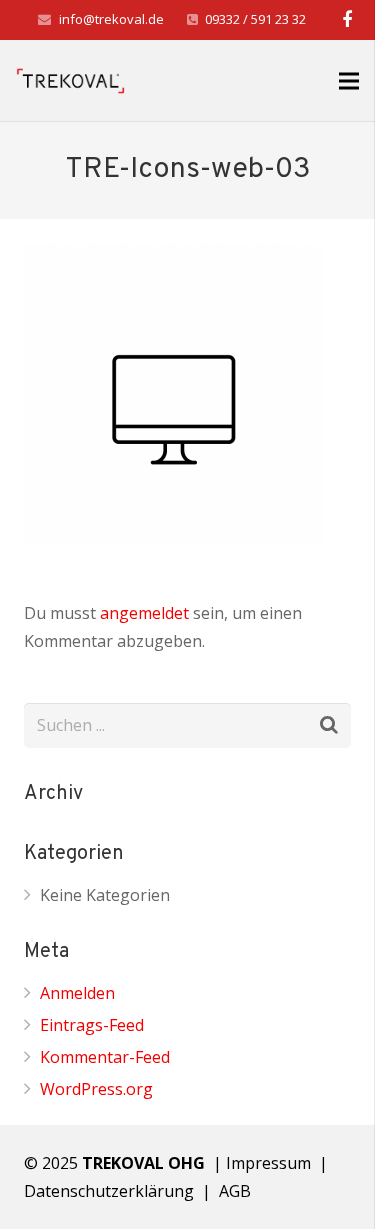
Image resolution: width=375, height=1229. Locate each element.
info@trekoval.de (111, 19)
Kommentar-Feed (105, 1057)
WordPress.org (96, 1089)
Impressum (268, 1163)
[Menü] (349, 81)
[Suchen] (328, 725)
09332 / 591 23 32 (255, 19)
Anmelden (77, 993)
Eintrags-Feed (92, 1025)
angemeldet (144, 613)
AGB (237, 1191)
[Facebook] (347, 20)
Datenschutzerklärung (109, 1191)
